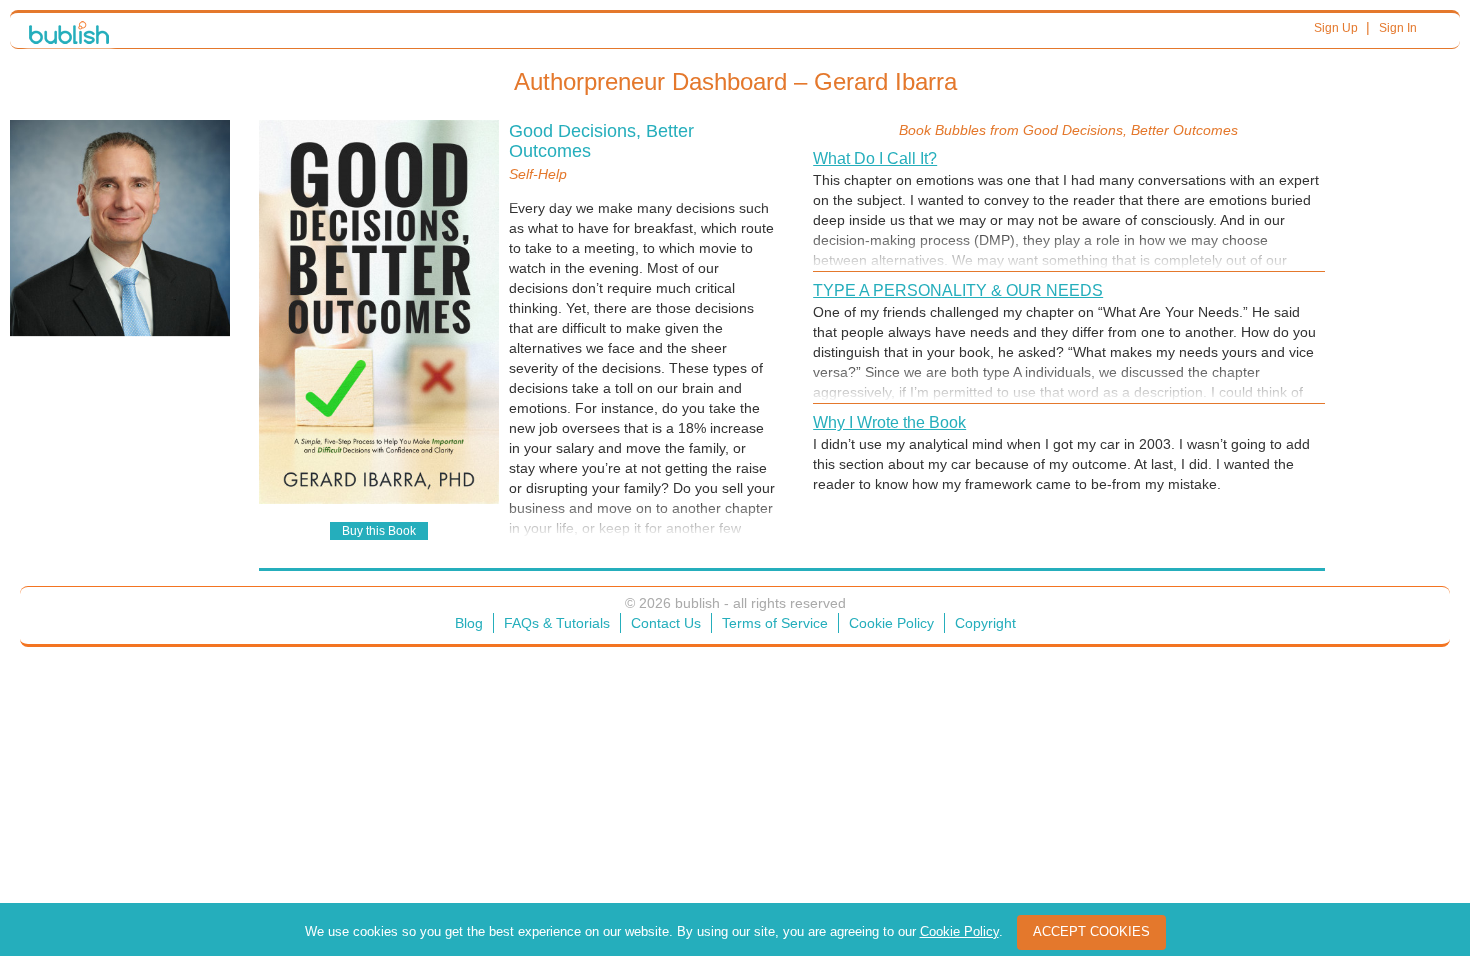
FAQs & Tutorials (557, 623)
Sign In (1398, 28)
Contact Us (666, 623)
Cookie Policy (891, 623)
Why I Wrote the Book (889, 422)
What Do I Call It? (875, 158)
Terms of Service (775, 623)
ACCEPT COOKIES (1091, 931)
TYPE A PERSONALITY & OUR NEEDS (958, 290)
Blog (469, 623)
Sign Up (1336, 28)
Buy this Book (379, 531)
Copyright (985, 623)
